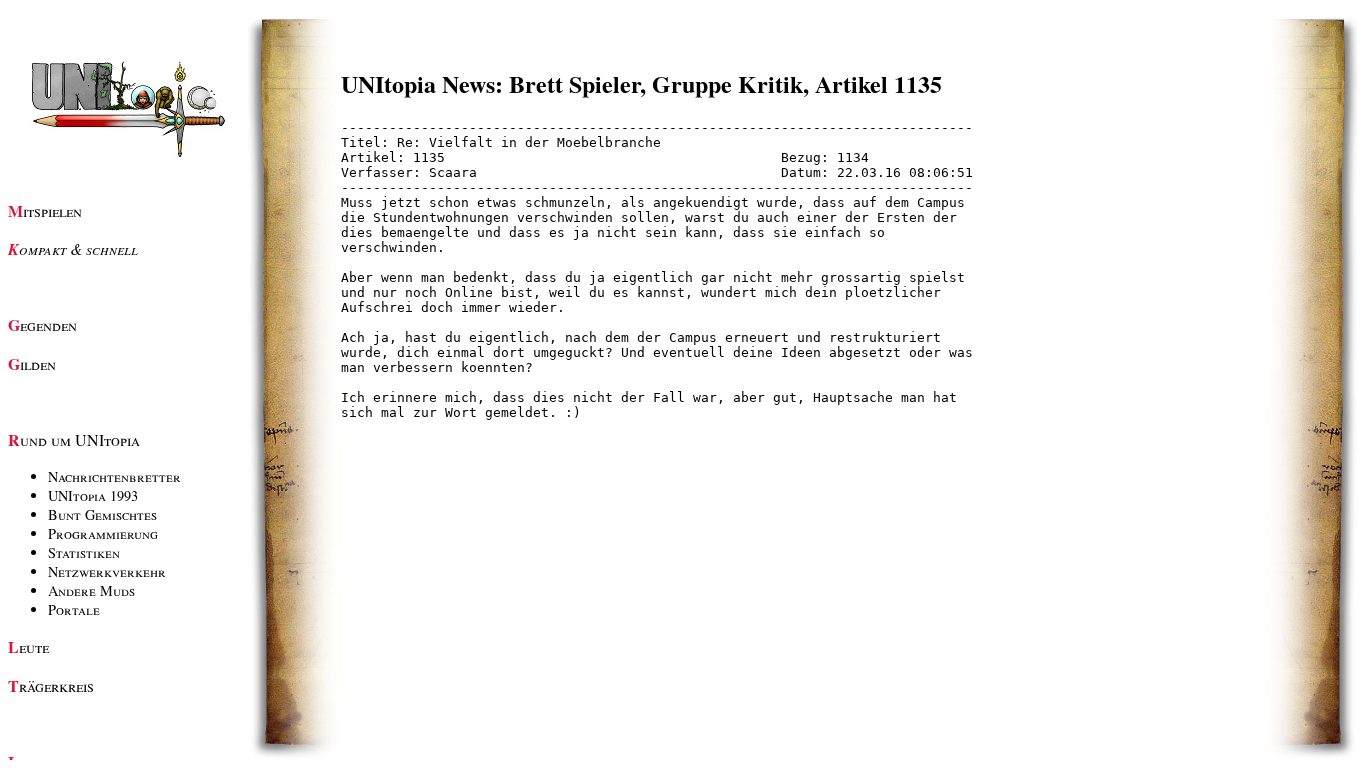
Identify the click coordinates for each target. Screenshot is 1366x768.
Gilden (32, 363)
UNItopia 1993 (93, 495)
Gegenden (42, 324)
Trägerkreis (51, 685)
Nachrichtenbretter (114, 476)
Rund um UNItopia (74, 439)
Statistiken (84, 552)
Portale (74, 609)
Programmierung (103, 533)
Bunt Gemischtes (102, 514)
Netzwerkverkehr (107, 571)
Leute (28, 646)
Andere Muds (91, 590)
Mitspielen (45, 210)
